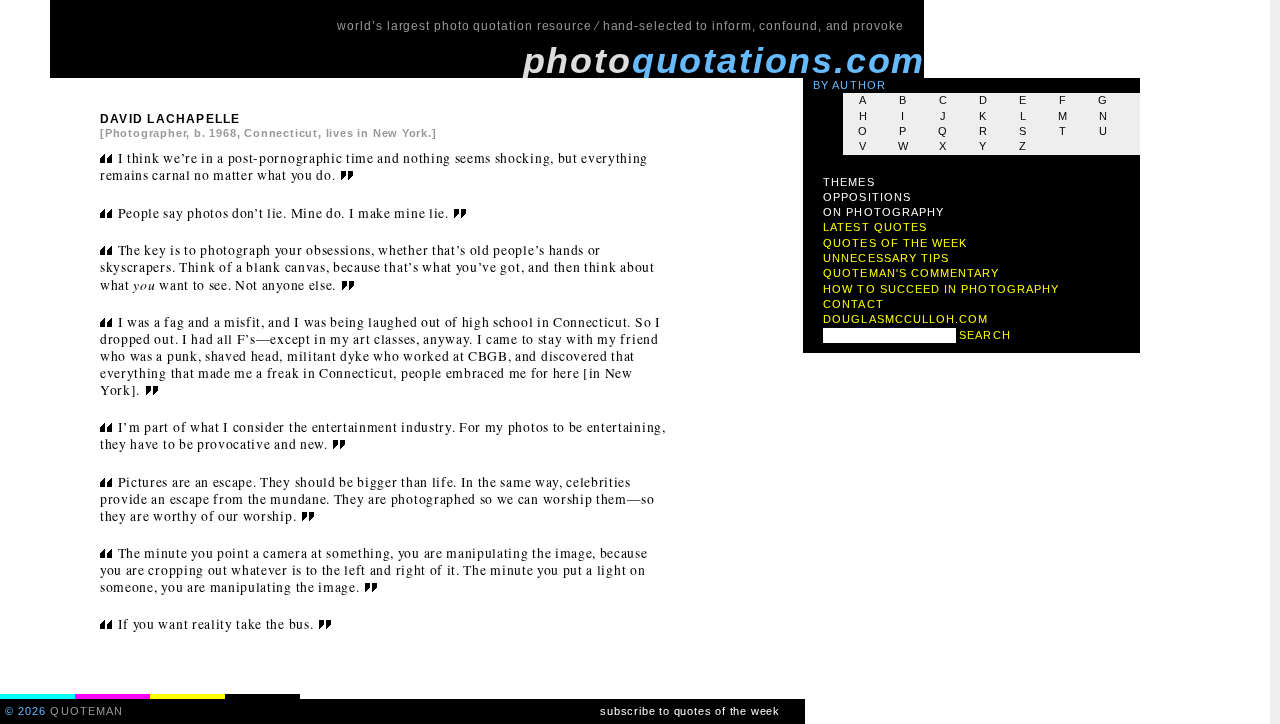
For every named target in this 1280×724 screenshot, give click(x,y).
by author (849, 85)
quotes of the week (895, 243)
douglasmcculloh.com (905, 319)
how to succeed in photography (941, 289)
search (984, 335)
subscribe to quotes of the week (690, 711)
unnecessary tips (886, 258)
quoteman (86, 711)
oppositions (867, 197)
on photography (883, 212)
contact (853, 304)
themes (848, 182)
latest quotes (875, 227)
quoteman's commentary (911, 273)
